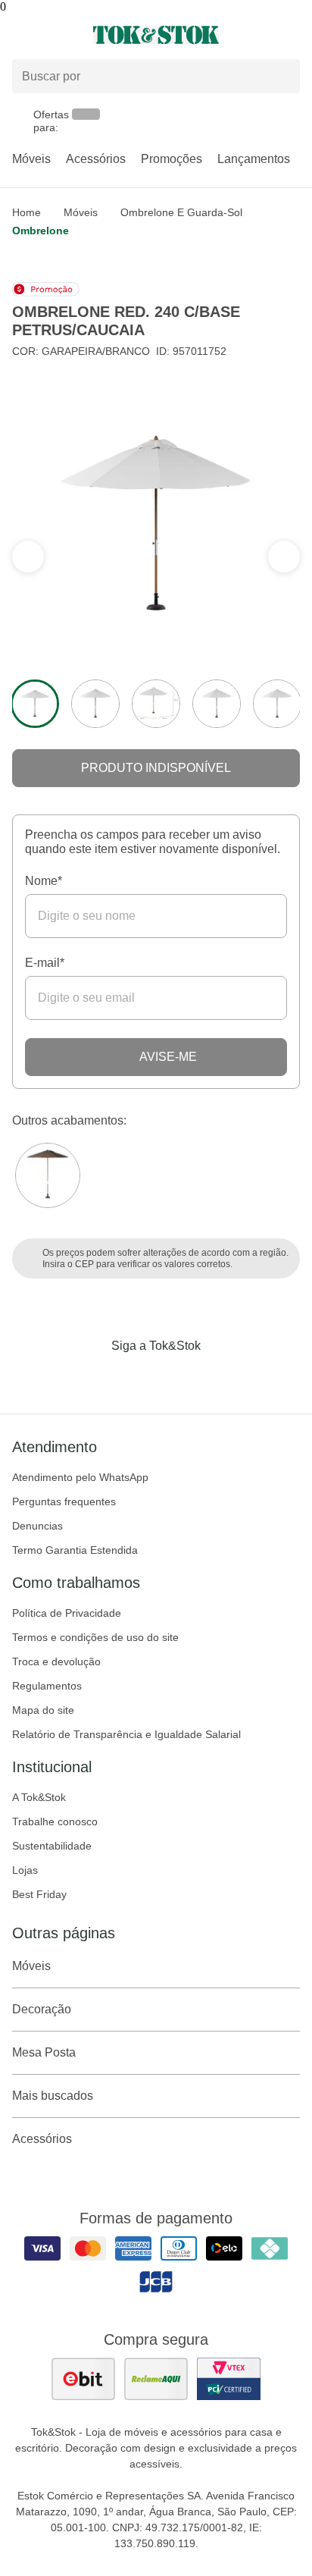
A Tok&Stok (39, 1797)
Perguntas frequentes (64, 1501)
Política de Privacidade (67, 1613)
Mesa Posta (44, 2052)
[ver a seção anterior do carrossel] (284, 557)
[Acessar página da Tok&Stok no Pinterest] (177, 1377)
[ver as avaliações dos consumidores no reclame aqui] (156, 2379)
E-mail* (45, 963)
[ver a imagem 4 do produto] (217, 704)
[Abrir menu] (52, 35)
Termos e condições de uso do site (95, 1637)
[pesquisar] (282, 77)
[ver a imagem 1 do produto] (35, 704)
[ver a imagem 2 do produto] (95, 704)
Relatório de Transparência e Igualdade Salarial (126, 1734)
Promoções (172, 159)
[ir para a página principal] (156, 35)
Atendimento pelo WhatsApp (80, 1477)
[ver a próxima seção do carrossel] (28, 557)
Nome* (44, 881)
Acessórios (96, 159)
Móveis (31, 159)
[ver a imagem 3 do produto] (156, 704)
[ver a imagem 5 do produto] (277, 704)
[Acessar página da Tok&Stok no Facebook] (92, 1377)
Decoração (42, 2009)
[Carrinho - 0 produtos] (291, 35)
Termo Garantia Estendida (75, 1550)
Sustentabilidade (52, 1846)
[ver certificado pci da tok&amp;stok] (229, 2379)
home (27, 212)
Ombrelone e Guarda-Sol (181, 212)
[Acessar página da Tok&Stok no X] (220, 1377)
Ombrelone (41, 231)
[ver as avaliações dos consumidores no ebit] (83, 2379)
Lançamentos (254, 159)
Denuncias (37, 1526)
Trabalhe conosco (55, 1821)
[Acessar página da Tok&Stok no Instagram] (135, 1377)
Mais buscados (53, 2096)
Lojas (25, 1870)
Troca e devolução (56, 1661)
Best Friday (39, 1894)
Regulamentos (47, 1686)
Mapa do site (43, 1710)
